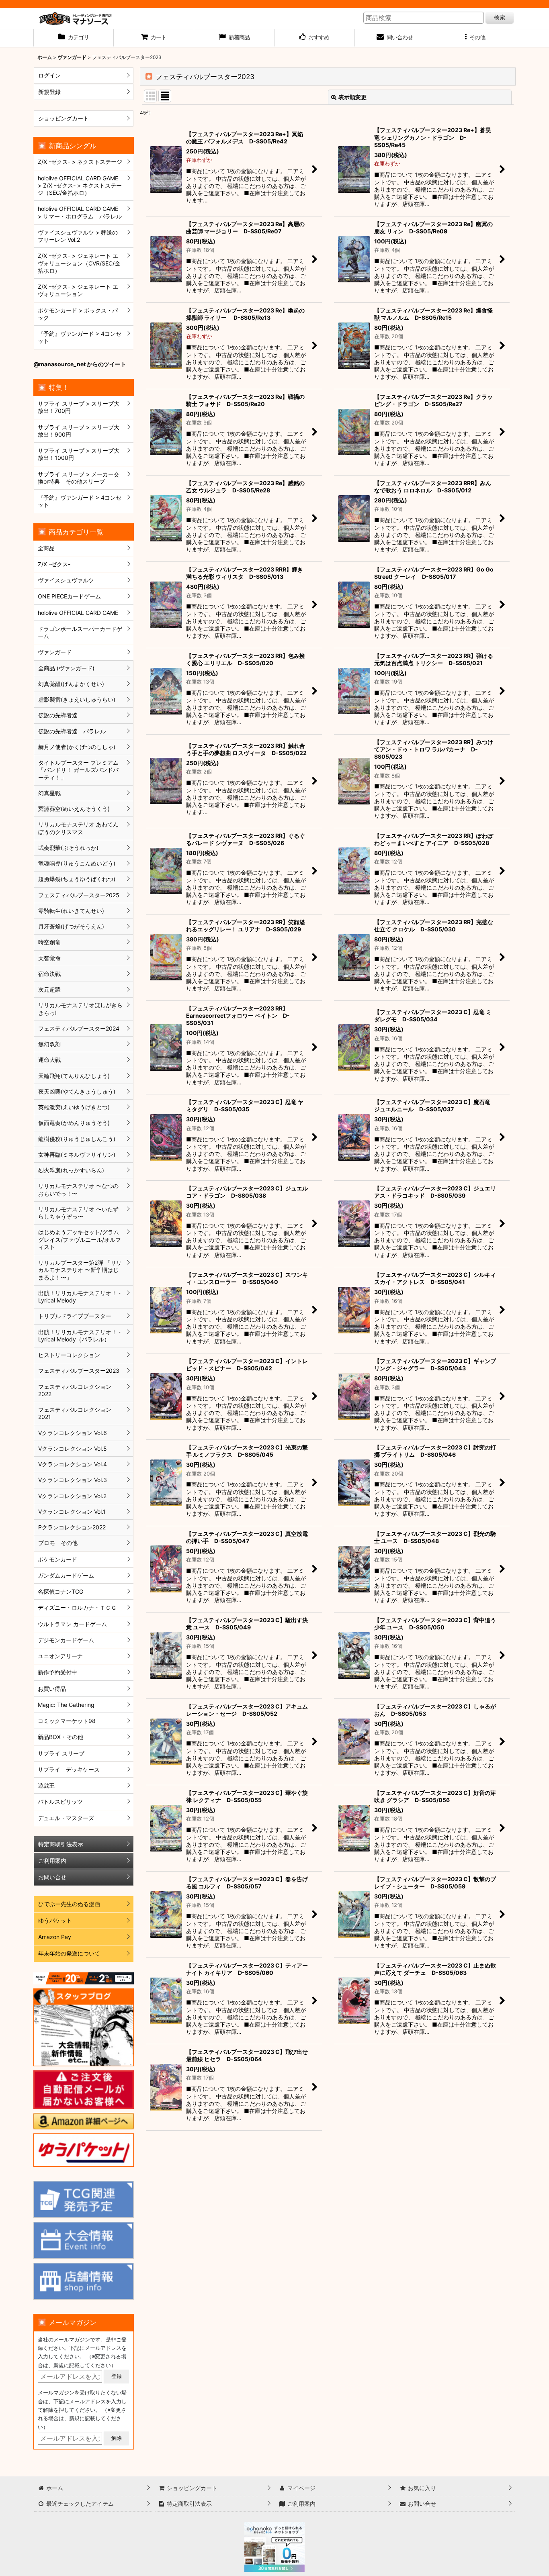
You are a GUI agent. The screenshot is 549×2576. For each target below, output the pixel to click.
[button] (475, 38)
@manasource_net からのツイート (80, 364)
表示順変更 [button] (352, 97)
